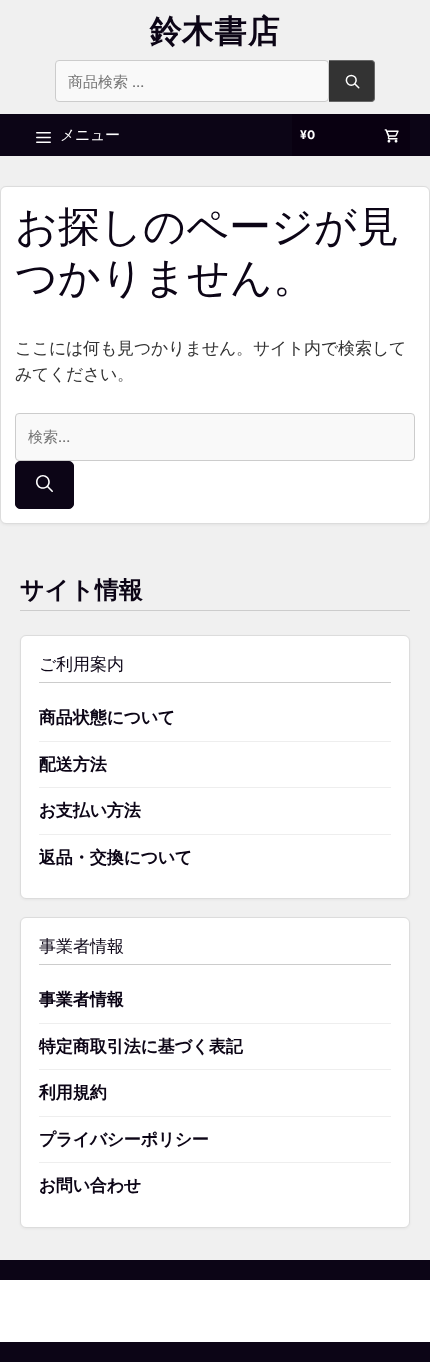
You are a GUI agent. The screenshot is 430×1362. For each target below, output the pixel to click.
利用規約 (73, 1092)
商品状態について (107, 717)
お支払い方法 (90, 810)
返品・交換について (115, 857)
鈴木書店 (215, 30)
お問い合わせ (90, 1185)
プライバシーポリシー (124, 1139)
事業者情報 (81, 999)
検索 (352, 81)
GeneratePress (317, 1310)
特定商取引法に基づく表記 (141, 1046)
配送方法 (73, 764)
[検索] (44, 485)
